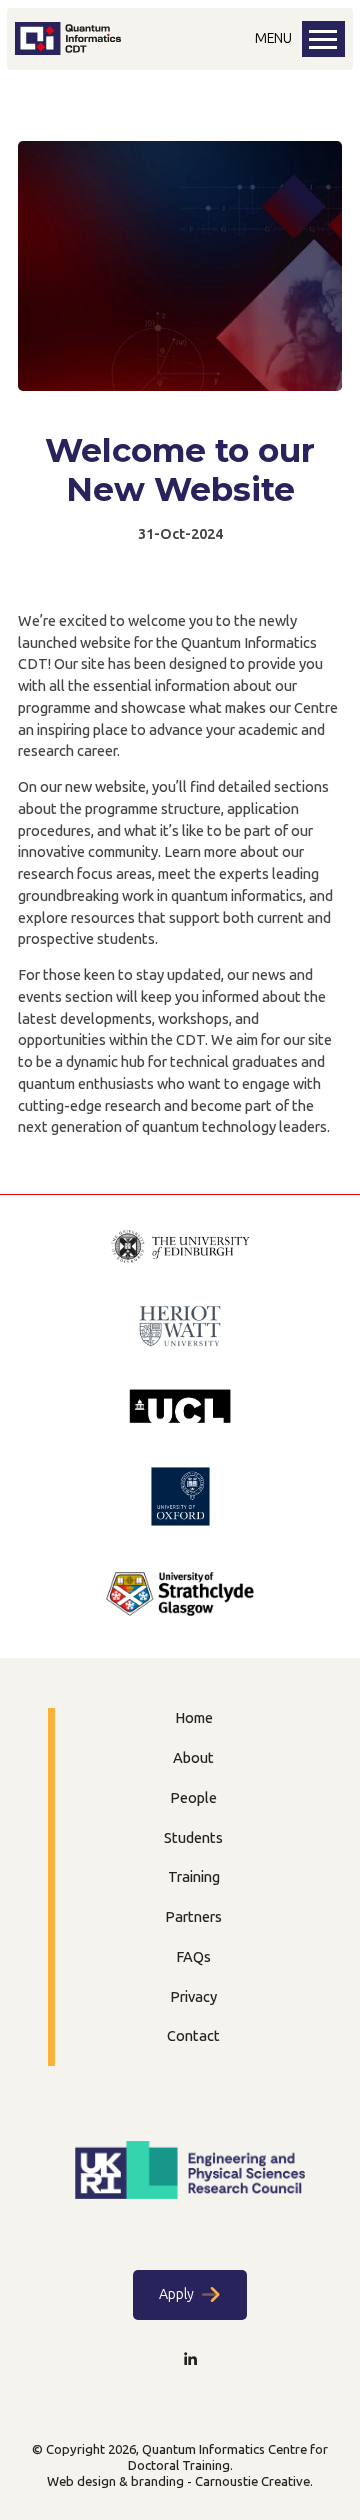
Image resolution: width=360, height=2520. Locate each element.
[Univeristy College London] (180, 1408)
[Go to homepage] (68, 50)
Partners (193, 1917)
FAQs (193, 1957)
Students (193, 1838)
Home (194, 1718)
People (193, 1798)
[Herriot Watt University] (180, 1328)
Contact (193, 2036)
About (193, 1758)
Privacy (193, 1997)
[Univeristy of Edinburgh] (180, 1249)
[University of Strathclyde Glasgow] (180, 1596)
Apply (176, 2294)
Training (194, 1877)
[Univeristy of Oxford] (180, 1499)
